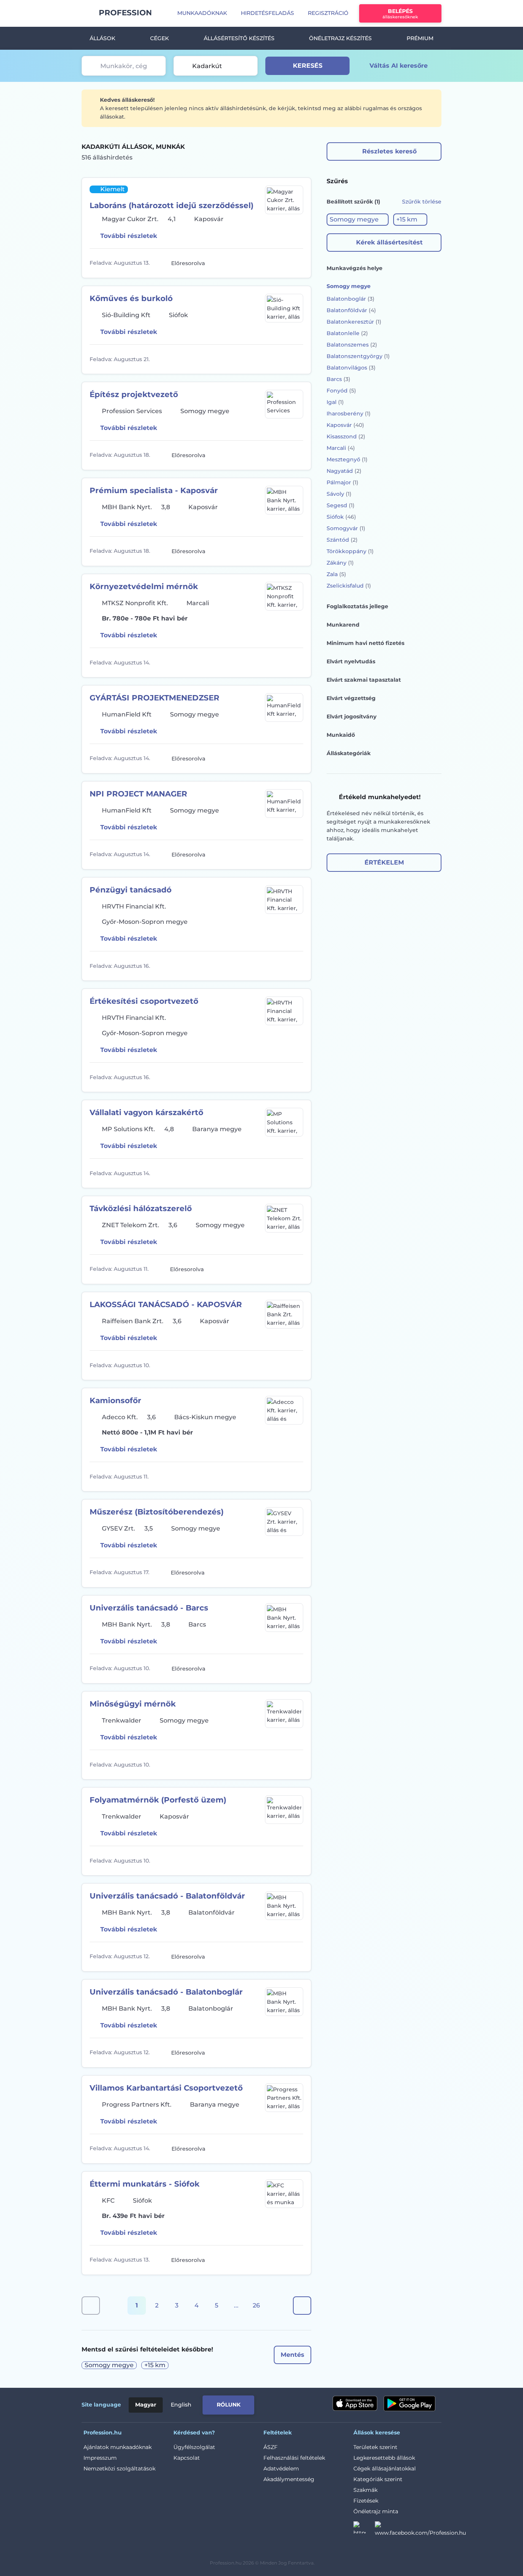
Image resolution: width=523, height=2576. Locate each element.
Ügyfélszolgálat (194, 2447)
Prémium (420, 38)
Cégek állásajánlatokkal (385, 2469)
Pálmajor (342, 482)
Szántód (342, 540)
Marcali (341, 448)
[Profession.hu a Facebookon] (420, 2530)
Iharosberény (349, 414)
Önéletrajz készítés (340, 38)
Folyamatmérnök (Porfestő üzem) (158, 1800)
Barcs (338, 379)
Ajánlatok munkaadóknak (118, 2447)
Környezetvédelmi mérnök (144, 586)
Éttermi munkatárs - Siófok (145, 2184)
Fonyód (341, 391)
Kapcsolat (187, 2458)
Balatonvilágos (351, 368)
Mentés (293, 2355)
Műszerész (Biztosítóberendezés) (157, 1512)
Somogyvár (346, 528)
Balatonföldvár (351, 310)
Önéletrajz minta (376, 2511)
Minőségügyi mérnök (133, 1704)
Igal (335, 402)
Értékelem (384, 862)
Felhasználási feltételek (294, 2458)
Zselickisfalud (349, 586)
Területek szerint (375, 2447)
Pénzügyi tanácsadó (131, 890)
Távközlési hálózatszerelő (141, 1208)
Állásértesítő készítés (239, 38)
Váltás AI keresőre (399, 66)
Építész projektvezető (134, 394)
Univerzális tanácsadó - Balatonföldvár (167, 1896)
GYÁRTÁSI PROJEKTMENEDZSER (154, 698)
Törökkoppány (350, 551)
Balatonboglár (351, 299)
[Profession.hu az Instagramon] (364, 2530)
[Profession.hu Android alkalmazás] (409, 2403)
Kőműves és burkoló (131, 298)
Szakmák (365, 2490)
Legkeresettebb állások (384, 2458)
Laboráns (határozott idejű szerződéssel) (172, 205)
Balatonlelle (347, 333)
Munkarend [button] (343, 625)
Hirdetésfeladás (267, 13)
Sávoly (339, 494)
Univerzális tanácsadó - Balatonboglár (166, 1992)
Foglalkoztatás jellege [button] (357, 606)
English (181, 2405)
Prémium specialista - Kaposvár (154, 490)
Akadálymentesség (289, 2479)
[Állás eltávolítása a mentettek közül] (296, 263)
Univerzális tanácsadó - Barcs (149, 1608)
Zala (336, 574)
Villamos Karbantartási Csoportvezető (166, 2088)
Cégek (159, 38)
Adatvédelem (281, 2469)
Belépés (400, 14)
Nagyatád (344, 471)
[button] (358, 220)
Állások (102, 38)
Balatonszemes (352, 345)
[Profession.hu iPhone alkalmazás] (355, 2403)
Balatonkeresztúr (354, 322)
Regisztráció (328, 13)
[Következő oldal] (302, 2306)
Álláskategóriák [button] (349, 753)
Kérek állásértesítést (389, 242)
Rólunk (229, 2405)
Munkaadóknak (202, 13)
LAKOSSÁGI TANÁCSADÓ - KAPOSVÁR (166, 1304)
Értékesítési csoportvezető (144, 1001)
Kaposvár (345, 425)
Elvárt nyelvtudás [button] (351, 661)
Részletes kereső (389, 151)
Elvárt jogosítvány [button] (351, 716)
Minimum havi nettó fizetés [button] (365, 643)
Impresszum (100, 2458)
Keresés (308, 66)
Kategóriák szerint (378, 2479)
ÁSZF (270, 2447)
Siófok (341, 517)
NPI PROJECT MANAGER (138, 794)
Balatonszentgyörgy (358, 356)
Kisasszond (346, 436)
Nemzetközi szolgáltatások (119, 2469)
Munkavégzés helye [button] (355, 268)
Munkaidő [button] (341, 735)
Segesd (341, 505)
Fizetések (366, 2501)
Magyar (146, 2405)
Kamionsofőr (115, 1400)
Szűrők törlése (422, 202)
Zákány (340, 563)
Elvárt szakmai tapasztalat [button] (364, 680)
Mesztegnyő (347, 459)
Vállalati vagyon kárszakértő (146, 1112)
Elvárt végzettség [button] (351, 698)
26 (256, 2305)
